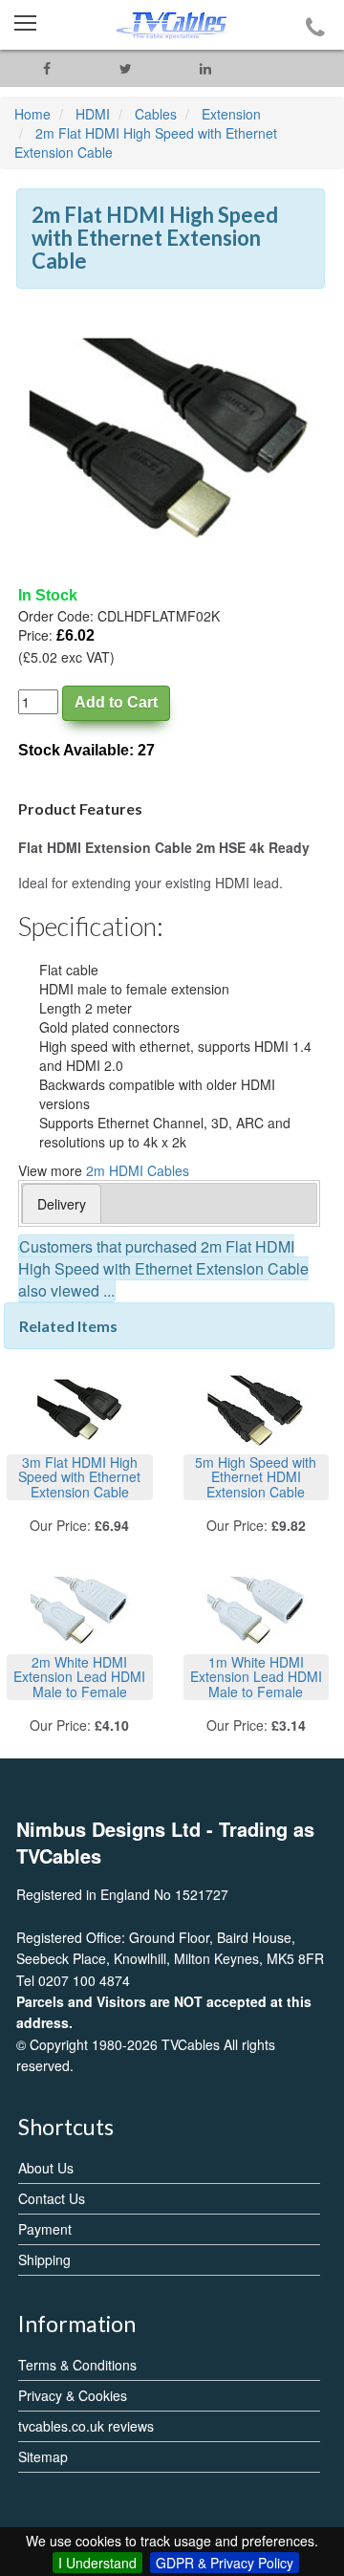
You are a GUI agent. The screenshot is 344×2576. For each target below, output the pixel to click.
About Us (46, 2168)
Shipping (44, 2259)
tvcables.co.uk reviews (86, 2426)
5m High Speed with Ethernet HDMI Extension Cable (256, 1477)
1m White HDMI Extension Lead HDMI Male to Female (256, 1677)
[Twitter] (126, 68)
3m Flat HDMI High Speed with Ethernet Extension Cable (79, 1477)
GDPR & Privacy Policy (225, 2563)
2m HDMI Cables (138, 1170)
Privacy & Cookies (73, 2395)
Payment (45, 2229)
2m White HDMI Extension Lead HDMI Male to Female (79, 1677)
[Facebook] (46, 68)
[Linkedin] (205, 68)
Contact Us (52, 2198)
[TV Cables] (172, 25)
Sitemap (43, 2456)
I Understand (97, 2563)
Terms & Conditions (77, 2365)
